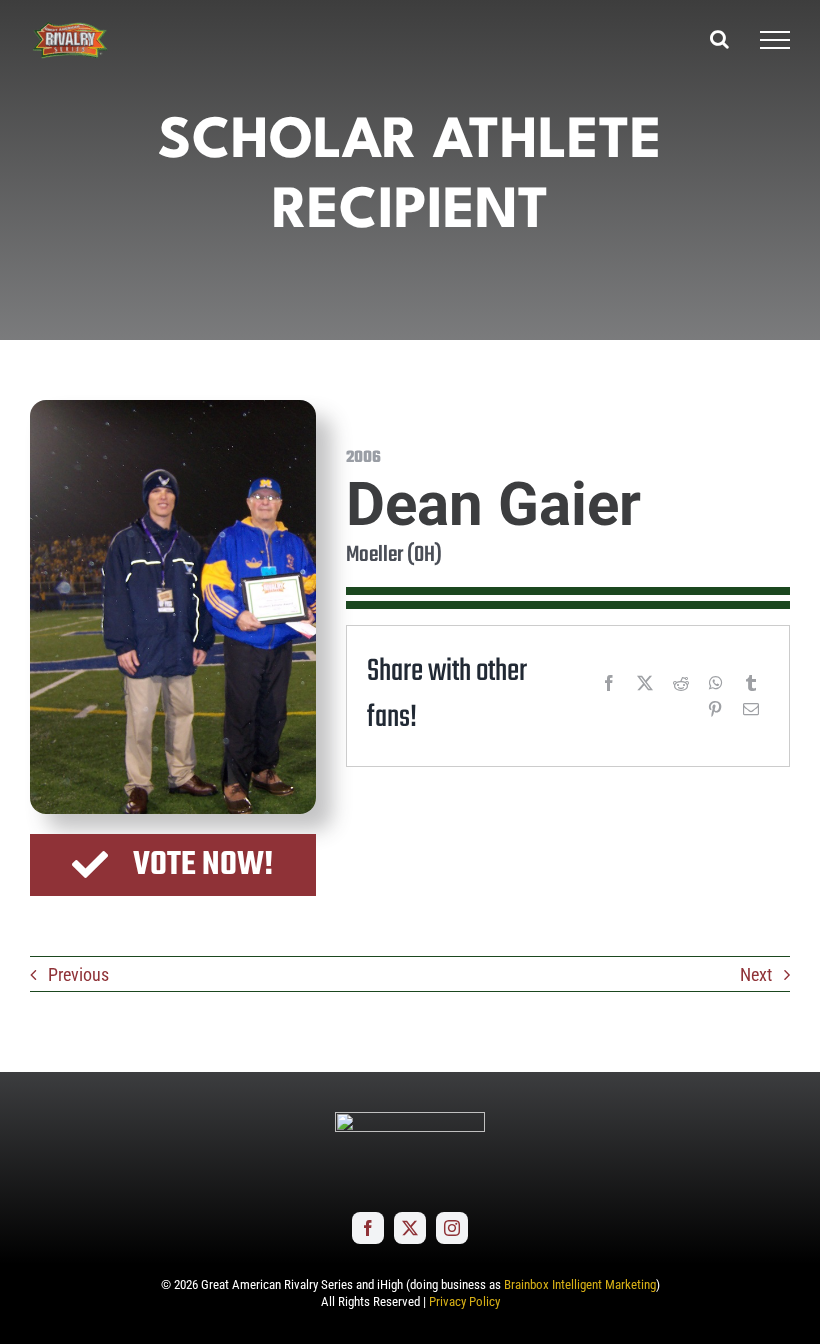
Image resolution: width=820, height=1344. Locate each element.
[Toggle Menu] (775, 40)
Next (756, 974)
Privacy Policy (464, 1301)
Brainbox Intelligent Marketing (580, 1284)
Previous (78, 974)
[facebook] (368, 1228)
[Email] (751, 709)
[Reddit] (681, 683)
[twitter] (410, 1228)
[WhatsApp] (716, 683)
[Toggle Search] (719, 39)
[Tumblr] (751, 683)
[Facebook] (609, 683)
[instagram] (452, 1228)
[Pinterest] (715, 709)
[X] (645, 683)
